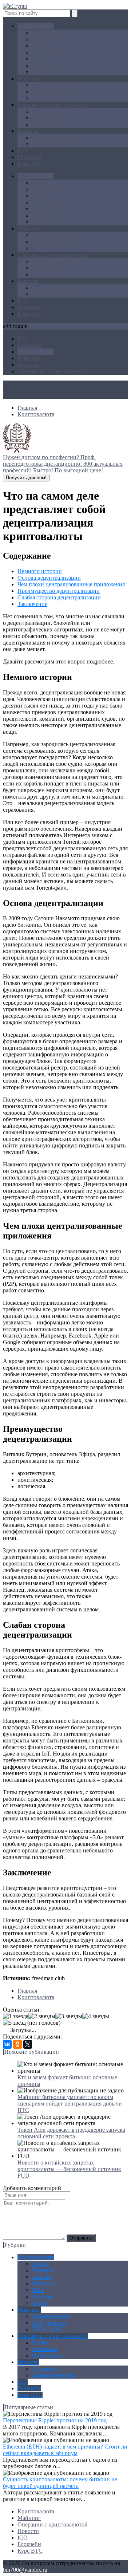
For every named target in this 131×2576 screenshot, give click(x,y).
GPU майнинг (50, 92)
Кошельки (45, 118)
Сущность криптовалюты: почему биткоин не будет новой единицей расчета (60, 2483)
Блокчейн (29, 157)
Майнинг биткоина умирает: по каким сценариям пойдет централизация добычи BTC (70, 2104)
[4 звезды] (96, 2016)
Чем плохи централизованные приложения (71, 584)
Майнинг (29, 78)
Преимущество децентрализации (59, 591)
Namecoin (44, 52)
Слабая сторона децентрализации (59, 597)
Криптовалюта (36, 26)
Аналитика (46, 137)
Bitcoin (40, 33)
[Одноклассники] (17, 2044)
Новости (28, 131)
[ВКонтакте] (7, 2044)
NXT (38, 59)
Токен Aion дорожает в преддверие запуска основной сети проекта (71, 2133)
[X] (28, 2044)
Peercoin (42, 65)
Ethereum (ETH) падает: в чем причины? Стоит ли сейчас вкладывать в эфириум (65, 2450)
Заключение (32, 604)
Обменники (47, 124)
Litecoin (41, 46)
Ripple (40, 72)
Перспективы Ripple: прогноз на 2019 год (55, 2420)
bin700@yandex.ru (25, 2570)
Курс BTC (30, 164)
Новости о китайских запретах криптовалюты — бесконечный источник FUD (69, 2169)
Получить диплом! (26, 478)
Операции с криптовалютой (53, 105)
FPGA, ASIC (48, 98)
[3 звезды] (69, 2016)
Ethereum (43, 39)
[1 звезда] (16, 2016)
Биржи (40, 111)
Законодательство (54, 144)
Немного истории (40, 571)
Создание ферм (51, 85)
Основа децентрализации (49, 578)
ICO (23, 151)
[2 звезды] (42, 2016)
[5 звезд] (14, 2023)
